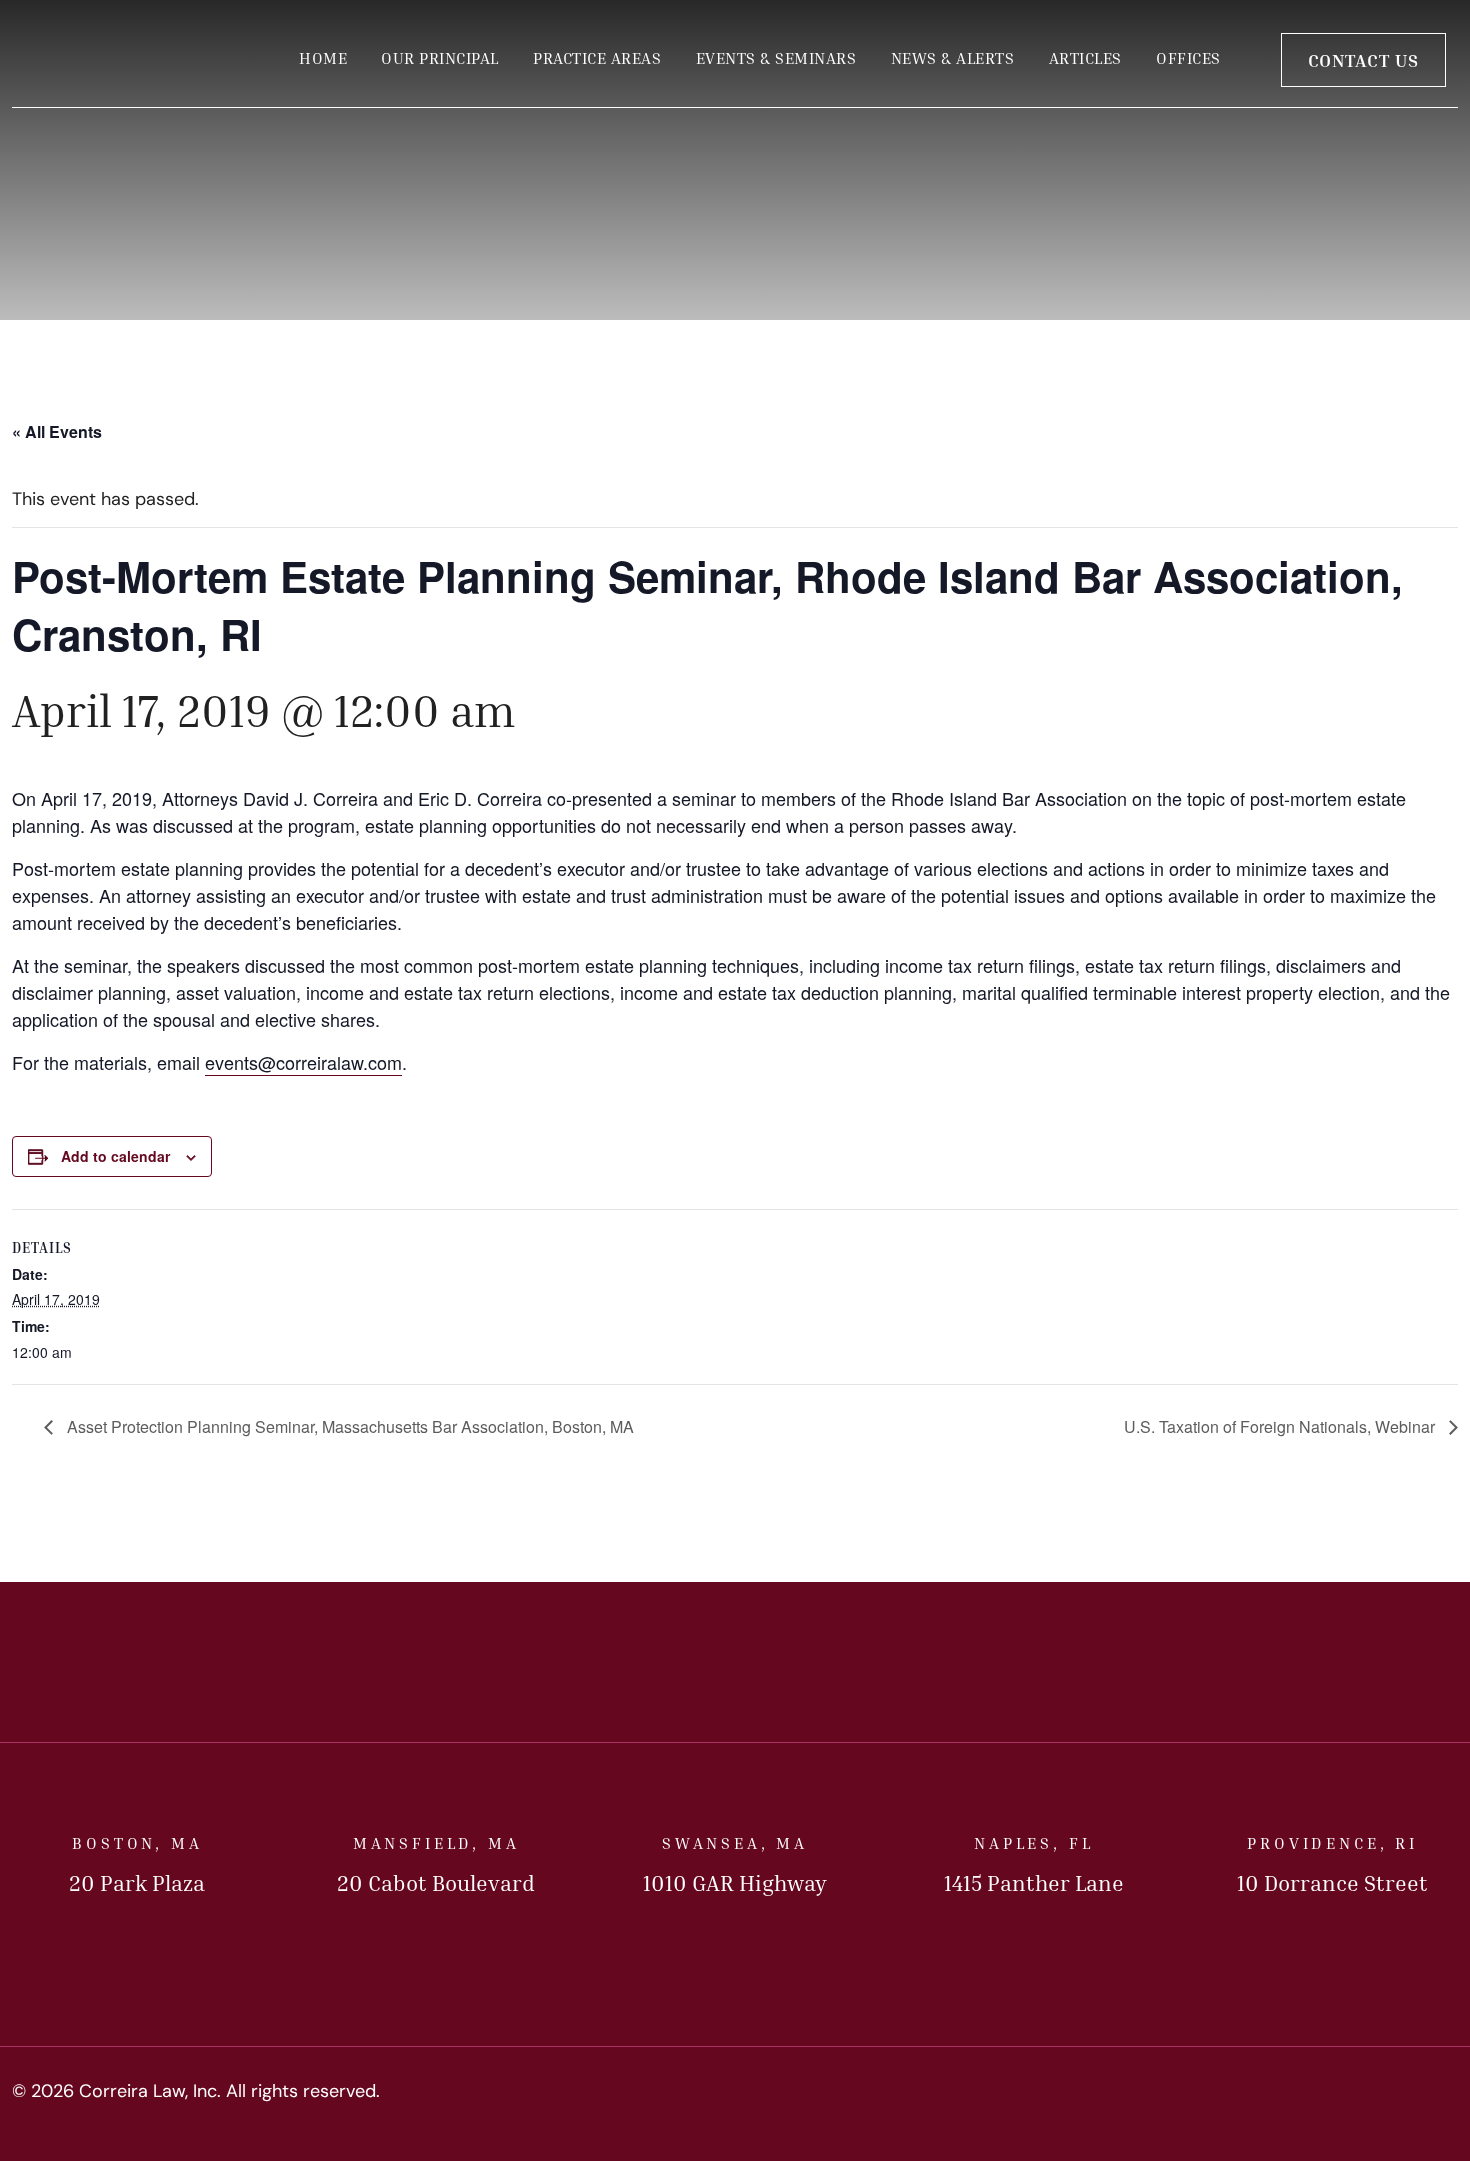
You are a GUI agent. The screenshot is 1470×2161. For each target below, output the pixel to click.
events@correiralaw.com (303, 1062)
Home (323, 58)
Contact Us (1363, 60)
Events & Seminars (776, 58)
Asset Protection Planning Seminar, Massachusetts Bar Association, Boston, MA (348, 1426)
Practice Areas (597, 58)
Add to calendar (115, 1156)
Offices (1188, 58)
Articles (1085, 58)
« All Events (57, 431)
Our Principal (440, 58)
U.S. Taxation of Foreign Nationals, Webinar (1281, 1426)
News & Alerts (953, 58)
